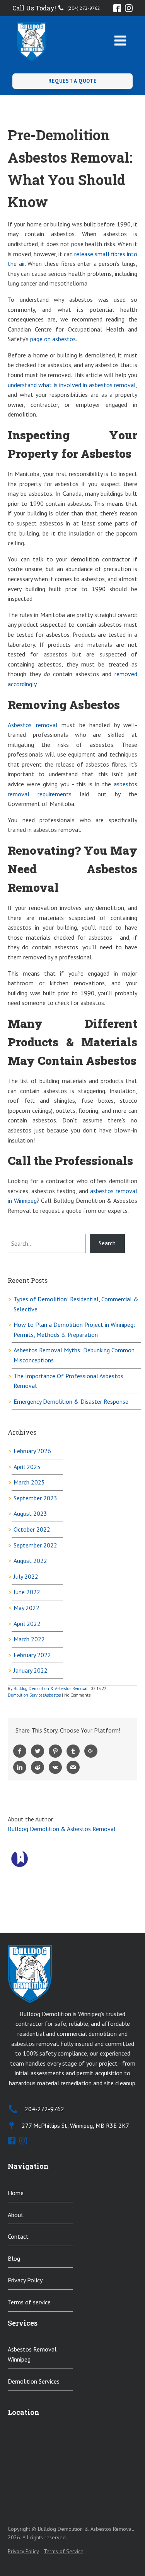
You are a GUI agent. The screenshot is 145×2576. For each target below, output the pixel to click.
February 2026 (32, 1451)
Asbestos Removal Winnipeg (32, 2354)
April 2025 (27, 1467)
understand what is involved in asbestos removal (72, 385)
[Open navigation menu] (120, 41)
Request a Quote (72, 81)
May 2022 (26, 1608)
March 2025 (29, 1482)
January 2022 (31, 1670)
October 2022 (32, 1529)
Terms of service (29, 2302)
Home (16, 2193)
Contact (18, 2236)
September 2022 (35, 1545)
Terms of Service (64, 2551)
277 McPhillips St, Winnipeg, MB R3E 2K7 (75, 2125)
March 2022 (29, 1639)
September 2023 (35, 1498)
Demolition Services (26, 1695)
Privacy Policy (25, 2280)
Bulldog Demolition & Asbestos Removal (50, 1688)
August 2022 (30, 1561)
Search (107, 1243)
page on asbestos (53, 339)
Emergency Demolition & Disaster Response (71, 1401)
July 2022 (26, 1576)
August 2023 (30, 1513)
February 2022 (32, 1655)
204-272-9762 (44, 2109)
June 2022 (27, 1592)
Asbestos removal (33, 725)
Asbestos (53, 1695)
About (16, 2215)
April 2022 (27, 1624)
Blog (14, 2258)
